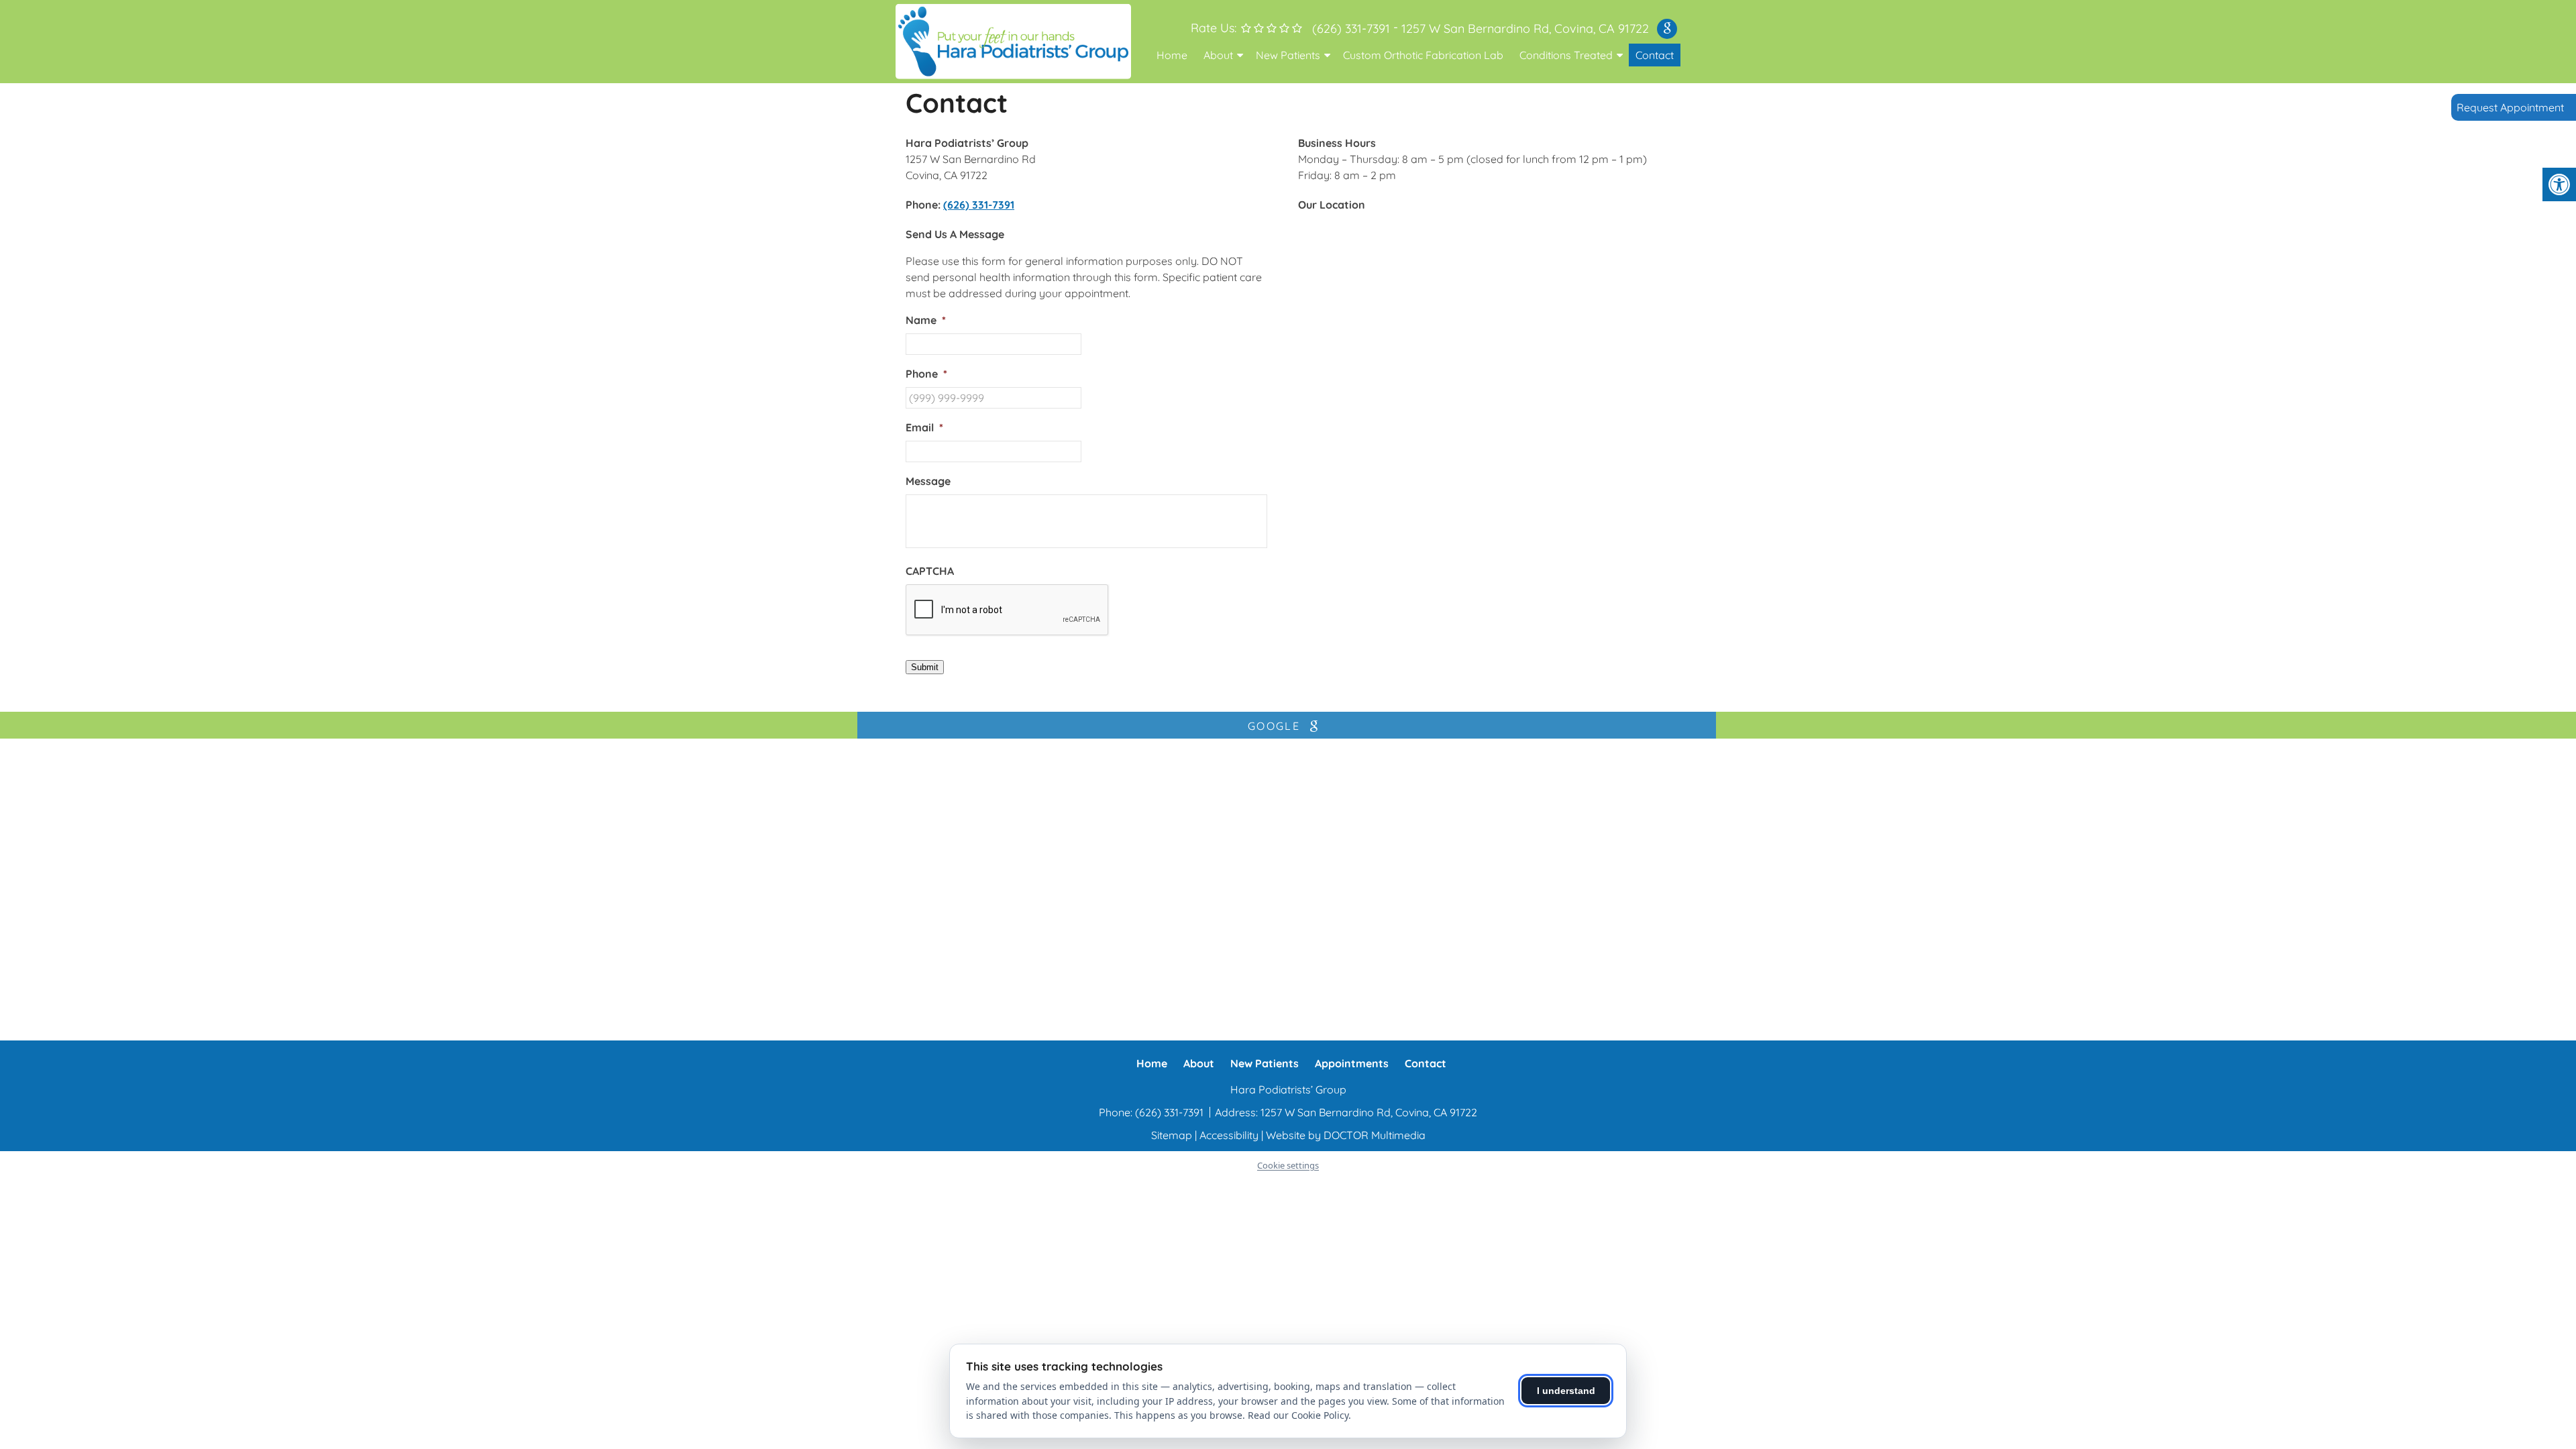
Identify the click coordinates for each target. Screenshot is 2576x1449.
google (1276, 726)
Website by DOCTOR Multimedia (1346, 1135)
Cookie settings (1288, 1165)
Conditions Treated (1566, 55)
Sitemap (1172, 1135)
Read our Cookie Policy (1298, 1415)
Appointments (1352, 1063)
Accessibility (1229, 1135)
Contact (1655, 55)
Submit (925, 667)
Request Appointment (2510, 107)
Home (1172, 55)
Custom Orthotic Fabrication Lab (1423, 55)
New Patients (1288, 55)
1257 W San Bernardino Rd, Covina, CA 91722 (1525, 29)
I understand (1566, 1391)
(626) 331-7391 (1351, 29)
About (1218, 55)
